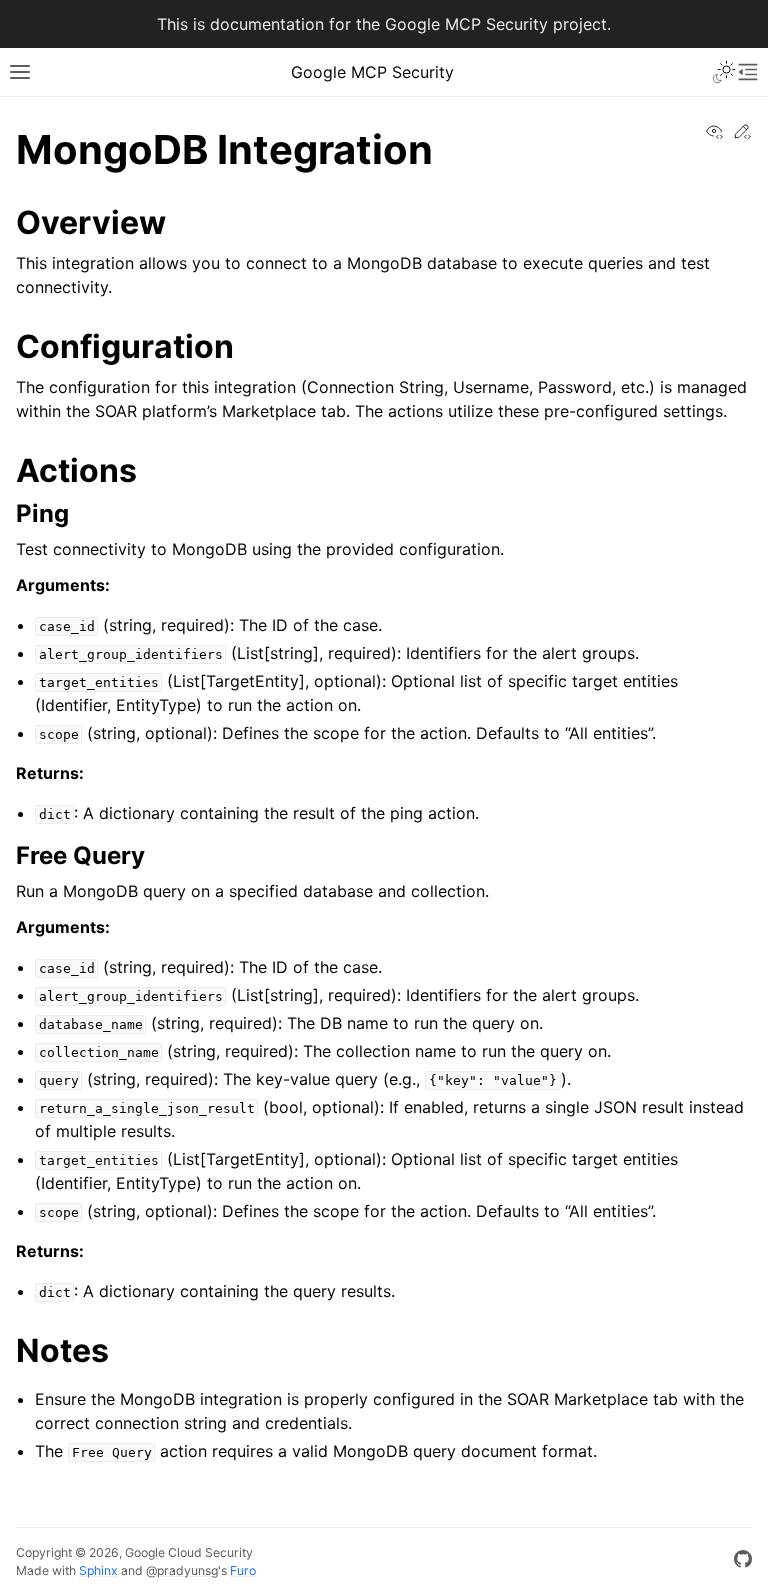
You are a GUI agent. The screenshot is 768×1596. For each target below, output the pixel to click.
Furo (243, 1570)
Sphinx (98, 1570)
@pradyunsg (182, 1570)
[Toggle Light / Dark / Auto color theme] (724, 72)
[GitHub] (743, 1562)
